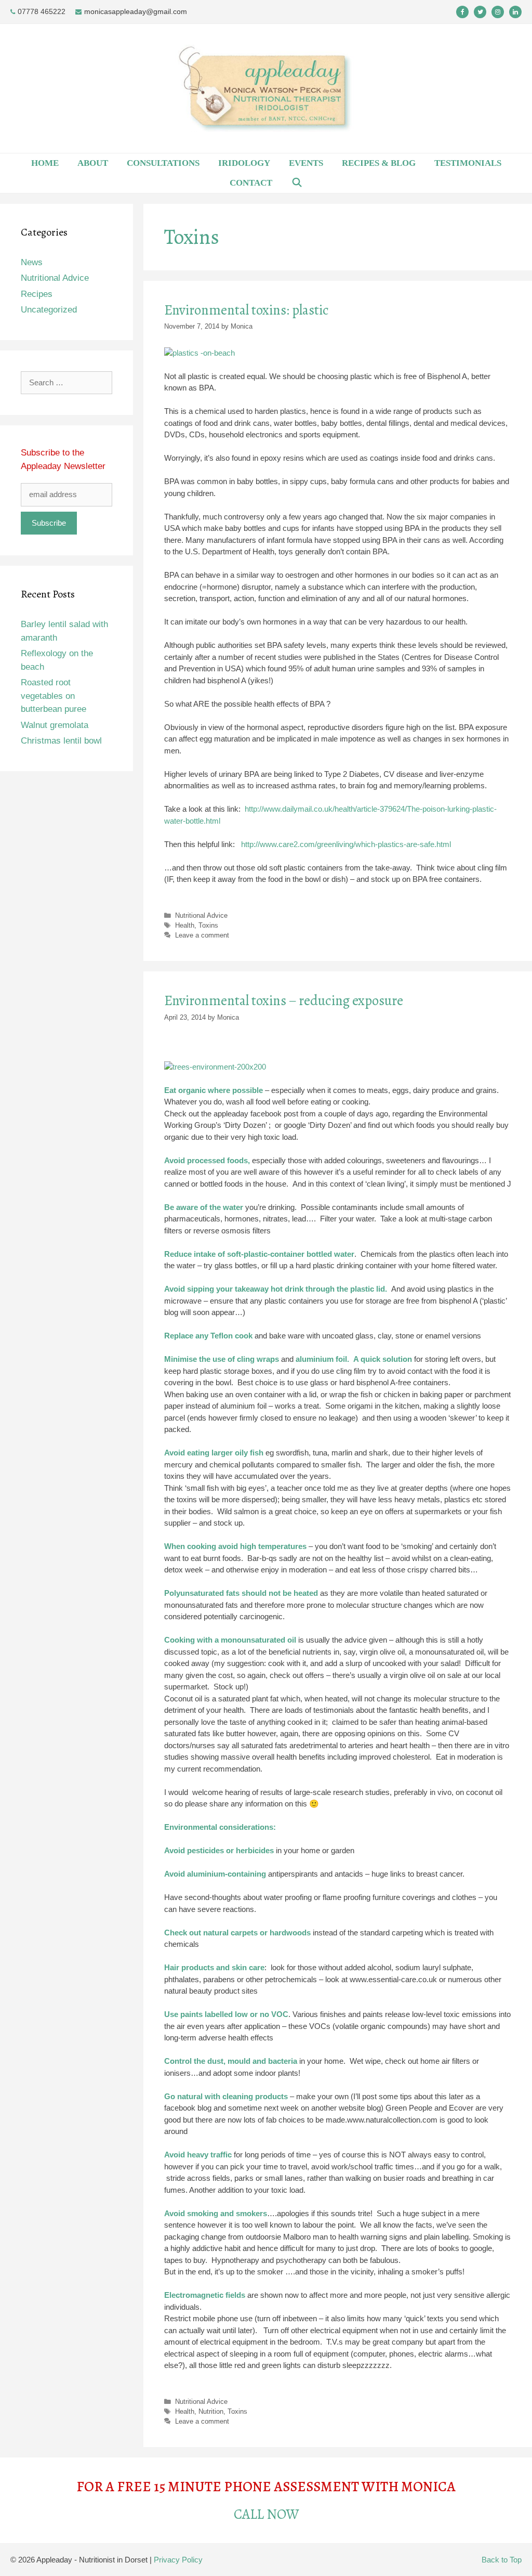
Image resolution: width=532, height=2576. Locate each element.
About (93, 163)
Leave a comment (202, 935)
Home (45, 163)
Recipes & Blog (379, 163)
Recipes (37, 294)
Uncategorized (49, 310)
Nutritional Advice (201, 915)
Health (185, 925)
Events (306, 163)
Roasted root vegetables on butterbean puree (54, 696)
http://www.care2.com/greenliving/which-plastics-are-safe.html (346, 844)
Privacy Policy (178, 2560)
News (32, 262)
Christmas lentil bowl (61, 741)
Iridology (244, 163)
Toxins (208, 925)
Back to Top (502, 2560)
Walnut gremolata (55, 725)
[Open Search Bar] (297, 183)
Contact (251, 183)
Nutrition (211, 2411)
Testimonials (468, 163)
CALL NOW (266, 2514)
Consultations (163, 163)
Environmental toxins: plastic (247, 310)
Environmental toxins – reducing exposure (284, 1000)
